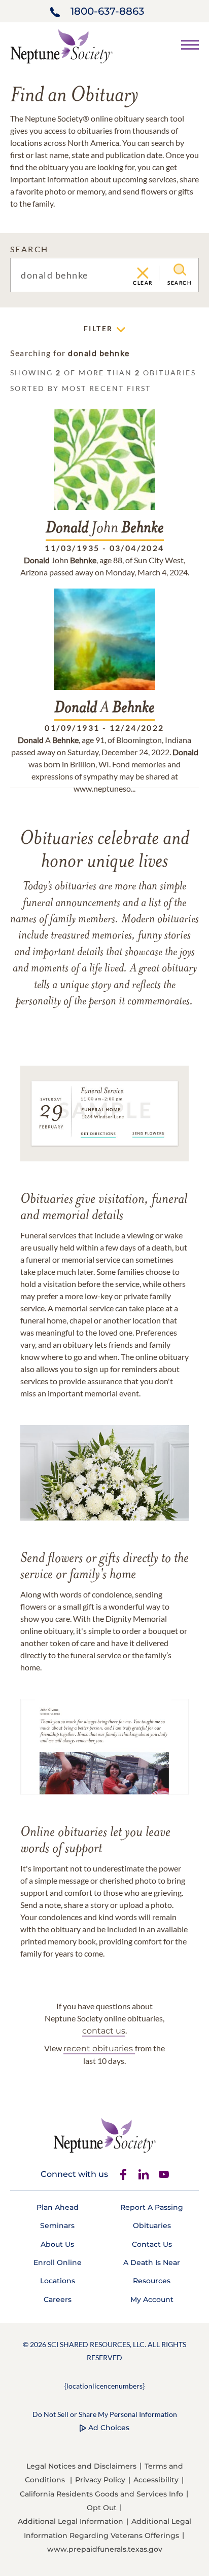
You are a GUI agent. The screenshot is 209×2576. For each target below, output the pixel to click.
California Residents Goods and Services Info (101, 2494)
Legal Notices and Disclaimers (81, 2466)
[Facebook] (123, 2174)
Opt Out (102, 2508)
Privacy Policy (100, 2480)
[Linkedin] (144, 2174)
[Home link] (61, 45)
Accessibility (156, 2480)
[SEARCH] (180, 270)
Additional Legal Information (71, 2521)
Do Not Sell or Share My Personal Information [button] (105, 2414)
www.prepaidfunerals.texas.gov (105, 2549)
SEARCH (29, 249)
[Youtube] (164, 2174)
